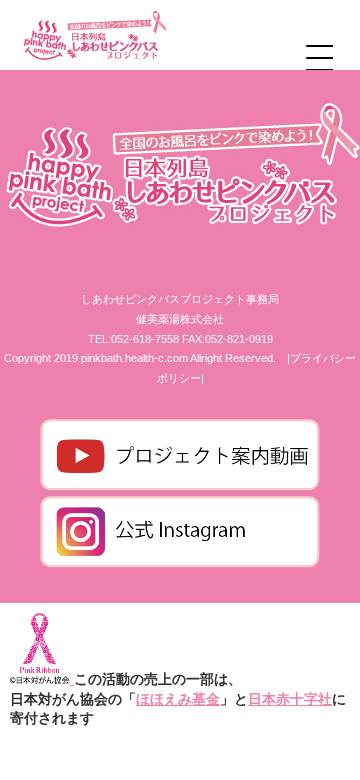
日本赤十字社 (290, 699)
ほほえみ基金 (178, 699)
